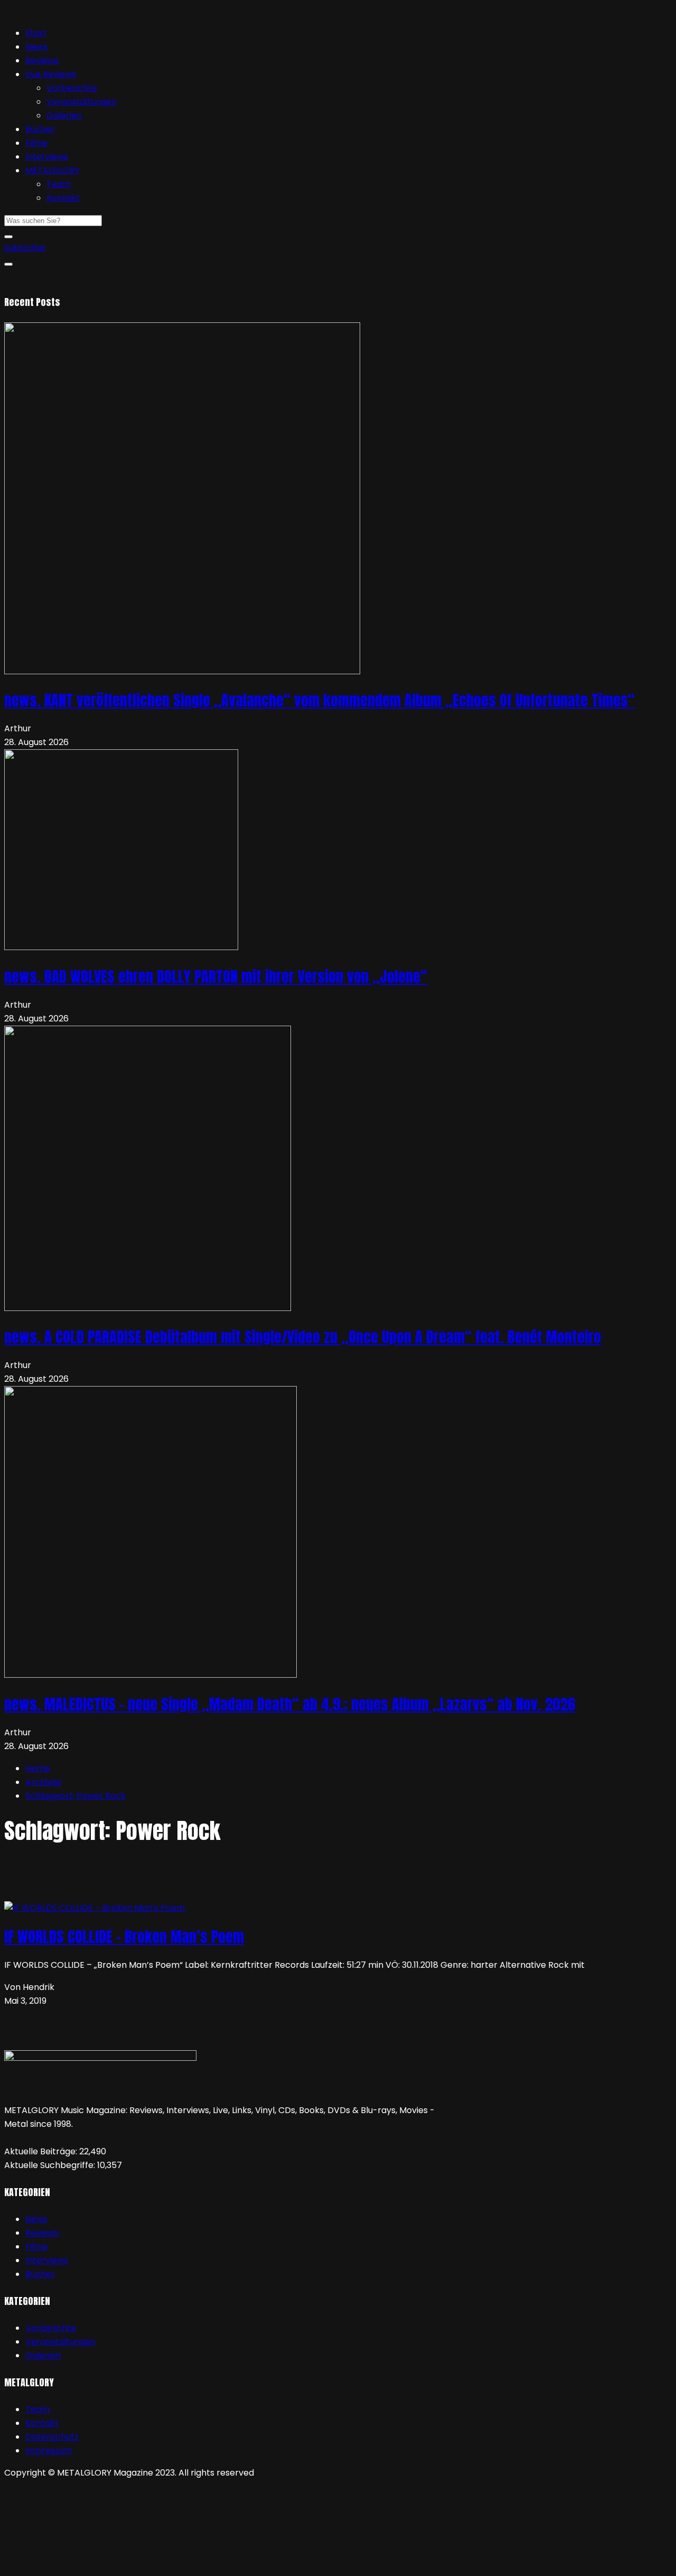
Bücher (40, 129)
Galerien (64, 115)
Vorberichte (72, 88)
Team (59, 184)
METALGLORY (53, 170)
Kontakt (63, 198)
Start (36, 33)
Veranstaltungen (82, 102)
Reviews (42, 61)
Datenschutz (52, 2437)
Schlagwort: (76, 1796)
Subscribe (25, 248)
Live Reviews (51, 74)
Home (38, 1768)
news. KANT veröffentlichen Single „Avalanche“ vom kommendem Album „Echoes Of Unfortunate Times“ (320, 700)
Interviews (47, 157)
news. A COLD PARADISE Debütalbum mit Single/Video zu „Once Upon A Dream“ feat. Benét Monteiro (303, 1337)
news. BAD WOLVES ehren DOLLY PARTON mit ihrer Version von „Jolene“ (216, 977)
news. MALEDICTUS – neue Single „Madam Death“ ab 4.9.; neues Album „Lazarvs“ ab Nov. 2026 (290, 1704)
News (36, 47)
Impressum (49, 2451)
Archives (43, 1782)
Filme (36, 143)
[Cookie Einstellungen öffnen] (83, 2565)
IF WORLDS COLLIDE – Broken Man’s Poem (124, 1937)
